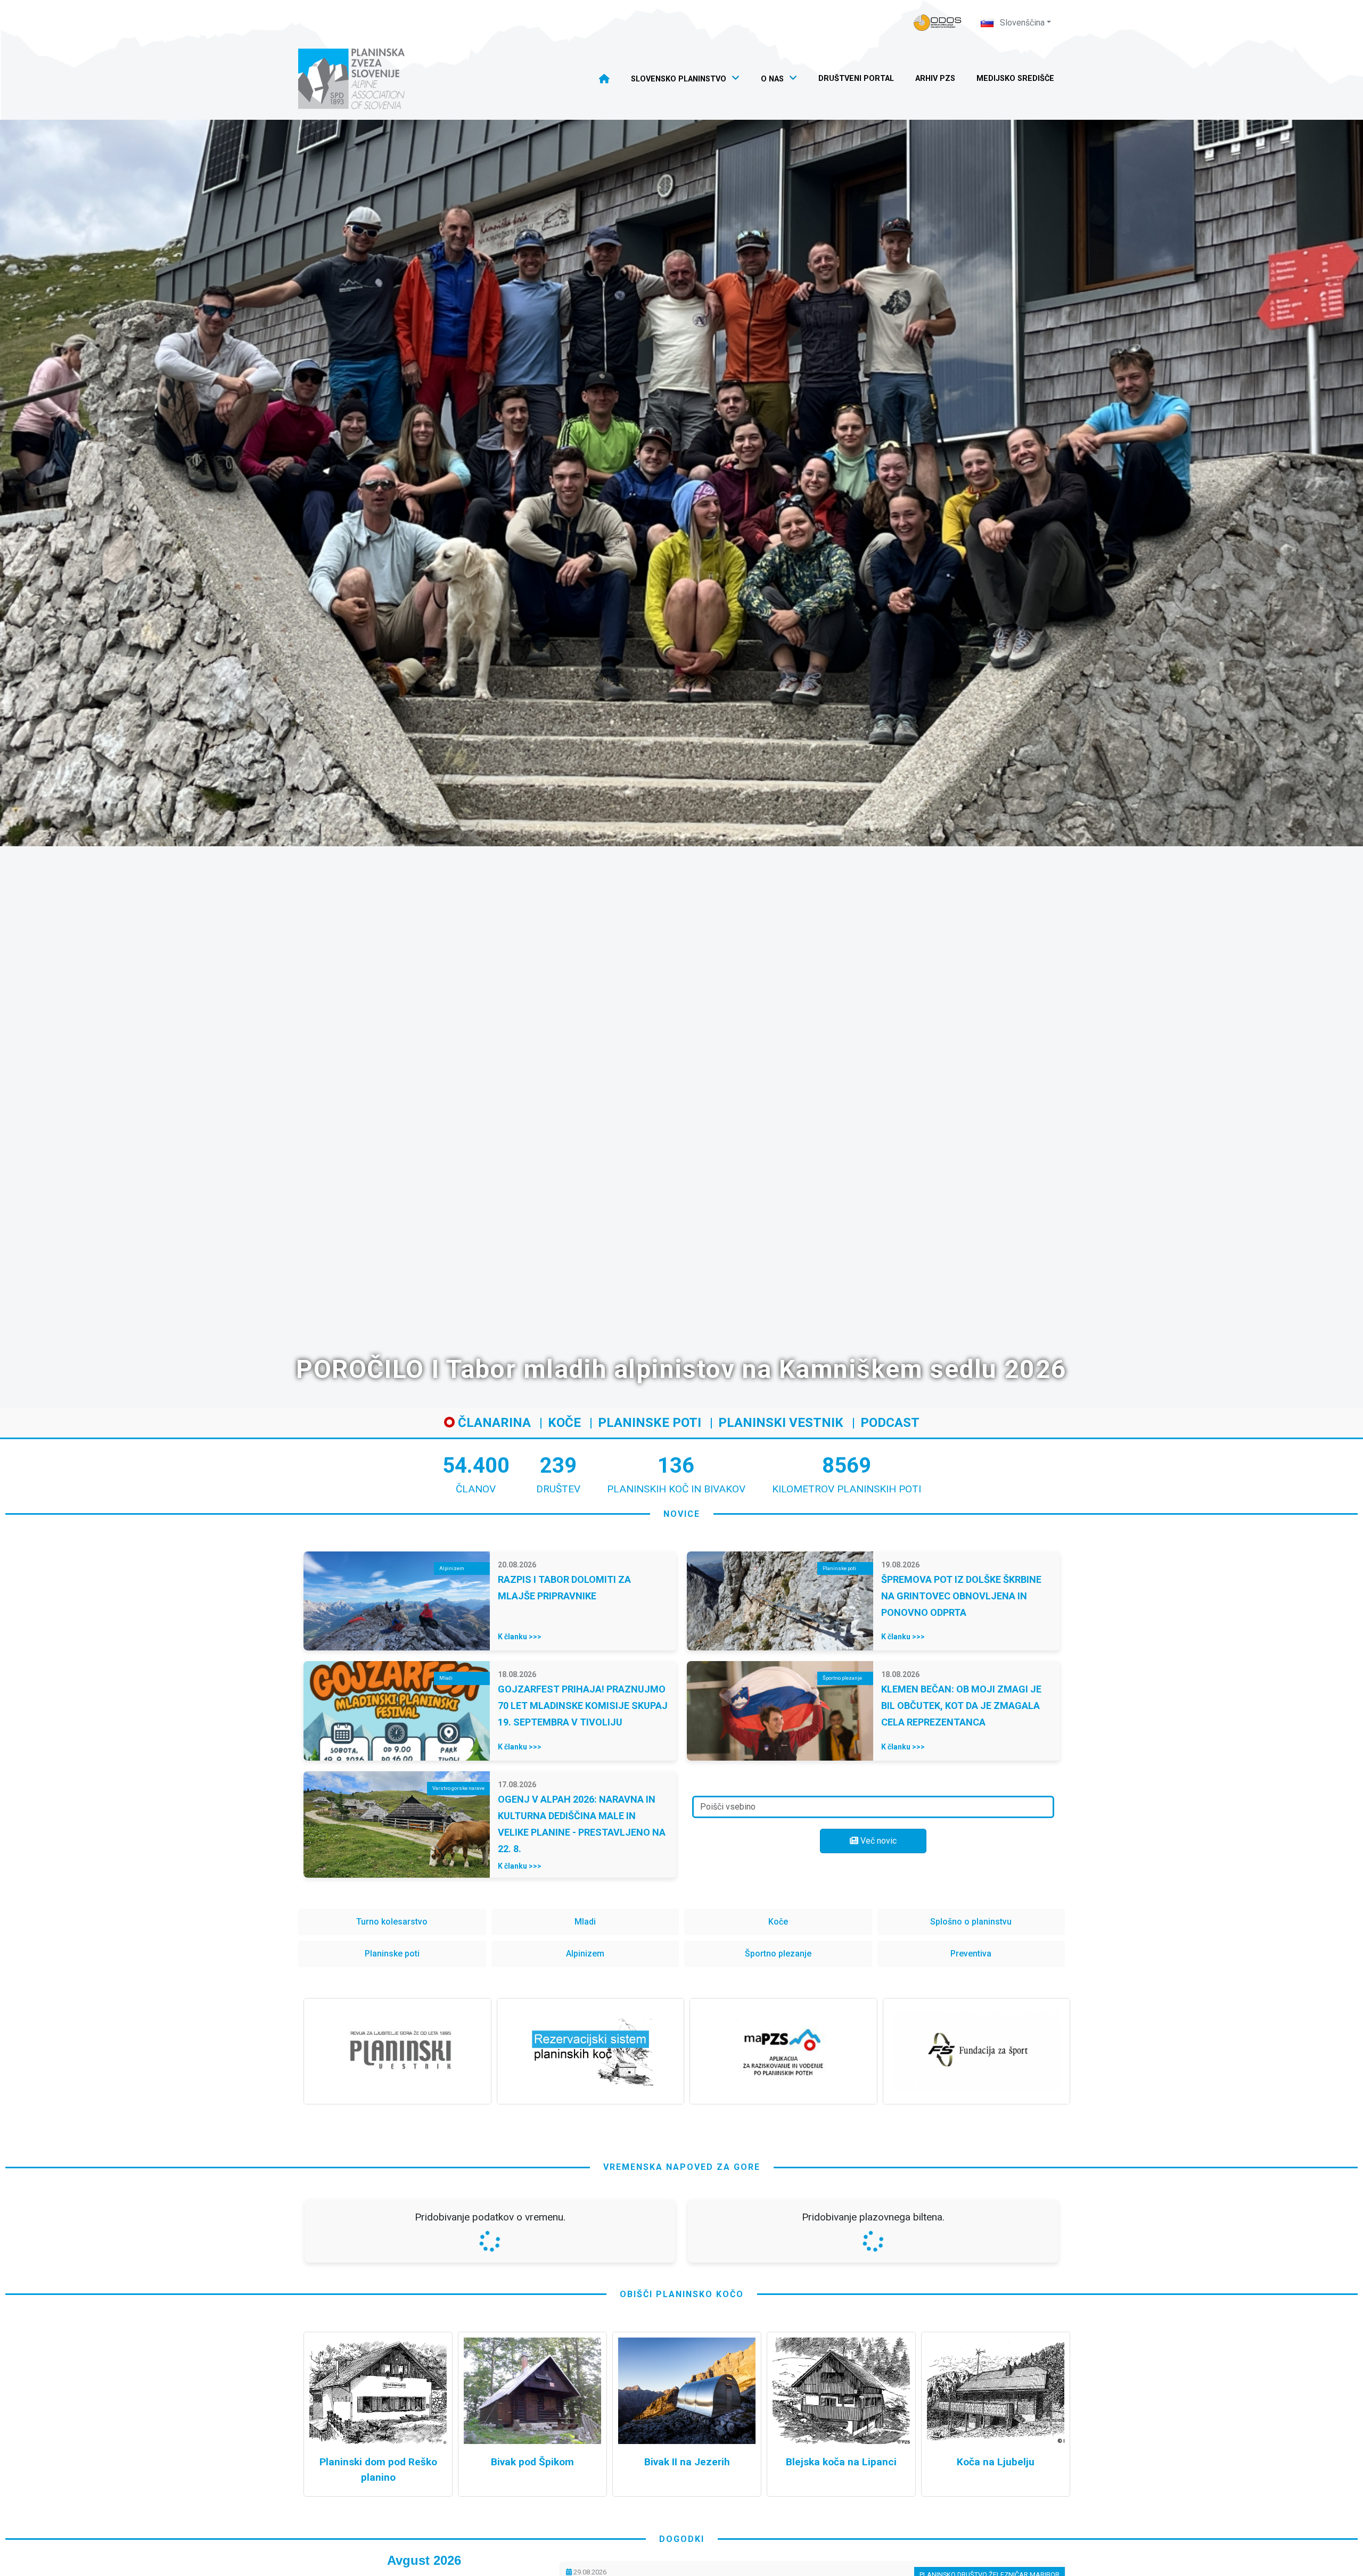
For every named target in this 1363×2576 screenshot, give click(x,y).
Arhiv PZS (935, 79)
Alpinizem (585, 1954)
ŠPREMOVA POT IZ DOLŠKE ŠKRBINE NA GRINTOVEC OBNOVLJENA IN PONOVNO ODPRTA (961, 1596)
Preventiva (971, 1954)
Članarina (493, 1423)
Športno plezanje (778, 1954)
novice (682, 1514)
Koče (564, 1423)
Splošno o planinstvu (971, 1922)
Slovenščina (1021, 23)
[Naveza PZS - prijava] (938, 23)
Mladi (585, 1922)
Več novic (877, 1841)
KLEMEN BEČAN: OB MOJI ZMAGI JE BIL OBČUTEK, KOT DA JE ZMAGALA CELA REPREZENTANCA (961, 1706)
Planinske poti (650, 1423)
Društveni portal (856, 79)
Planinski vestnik (781, 1423)
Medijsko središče (1015, 79)
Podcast (890, 1423)
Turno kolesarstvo (392, 1922)
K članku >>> (520, 1637)
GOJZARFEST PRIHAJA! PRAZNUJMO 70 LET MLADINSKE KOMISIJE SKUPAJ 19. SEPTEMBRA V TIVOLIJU (583, 1706)
